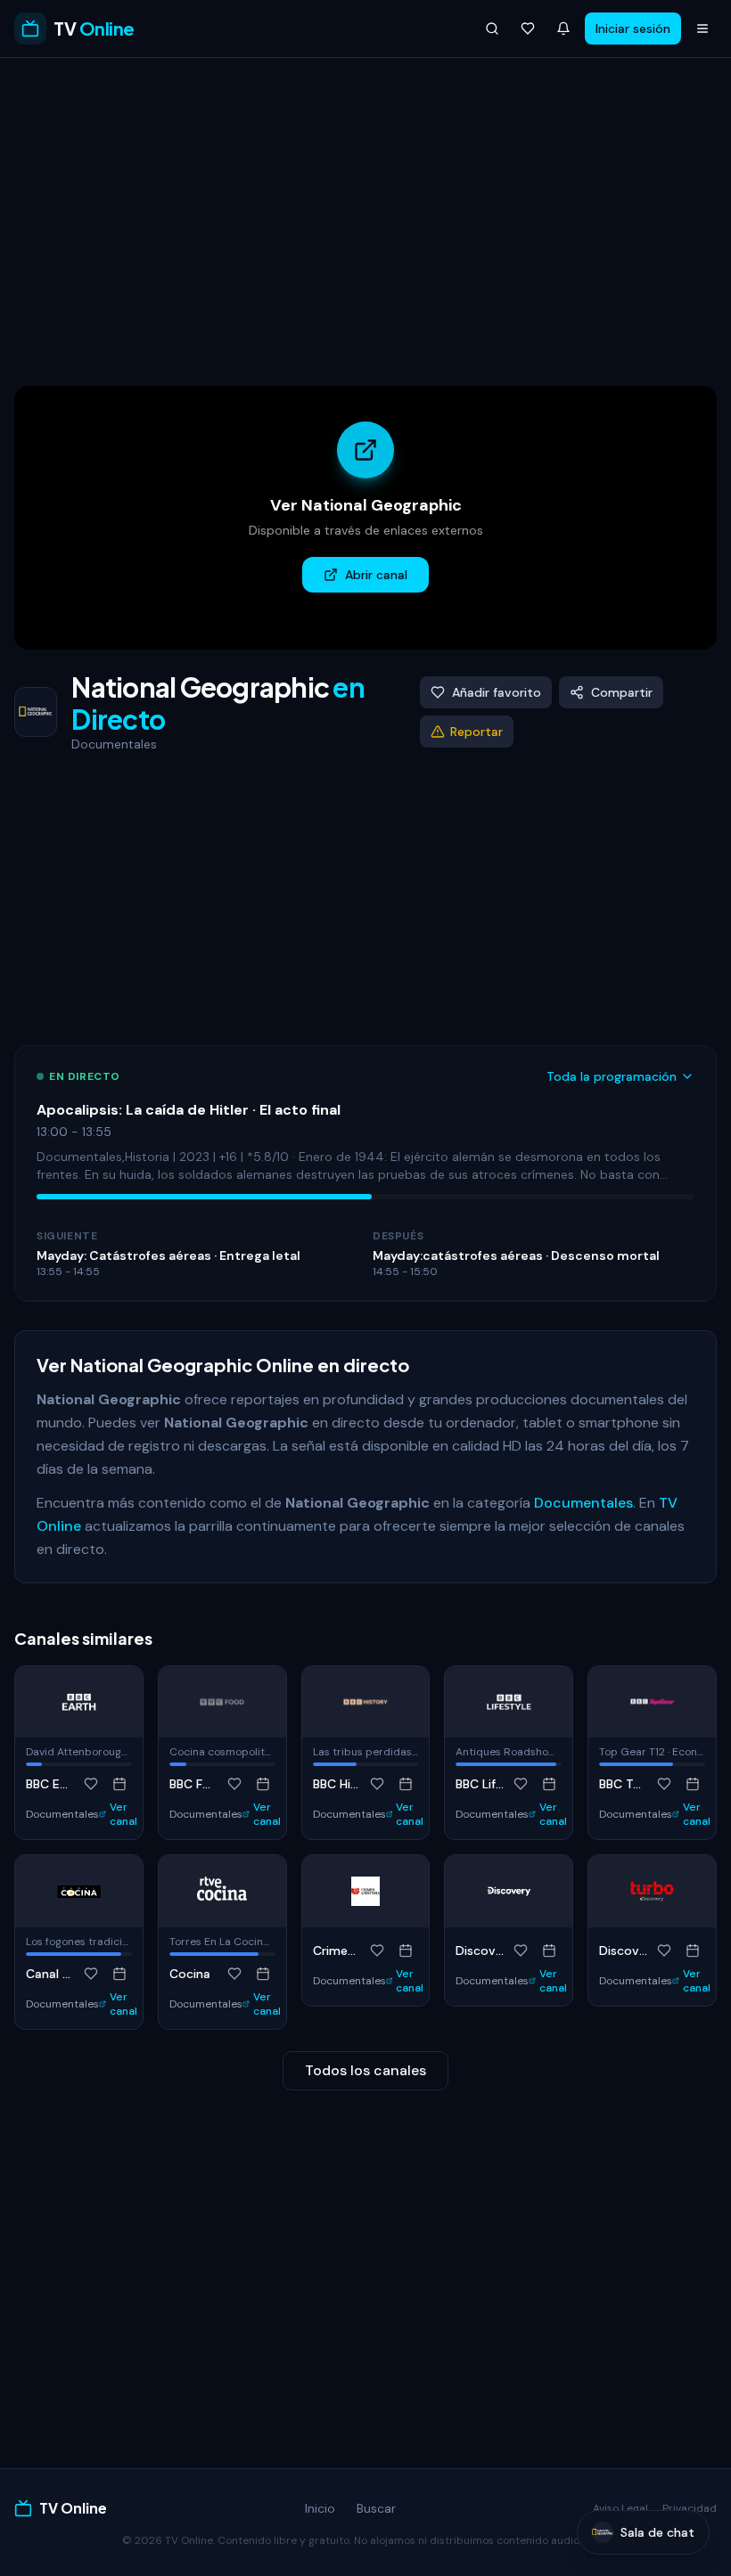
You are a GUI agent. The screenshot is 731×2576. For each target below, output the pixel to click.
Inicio (320, 2508)
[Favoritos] (528, 29)
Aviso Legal (620, 2508)
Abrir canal (376, 575)
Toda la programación (612, 1076)
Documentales (583, 1503)
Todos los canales (365, 2070)
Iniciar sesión (633, 29)
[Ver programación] (119, 1784)
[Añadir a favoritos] (91, 1784)
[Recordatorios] (563, 29)
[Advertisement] (365, 218)
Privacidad (690, 2508)
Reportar (476, 732)
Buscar (376, 2508)
